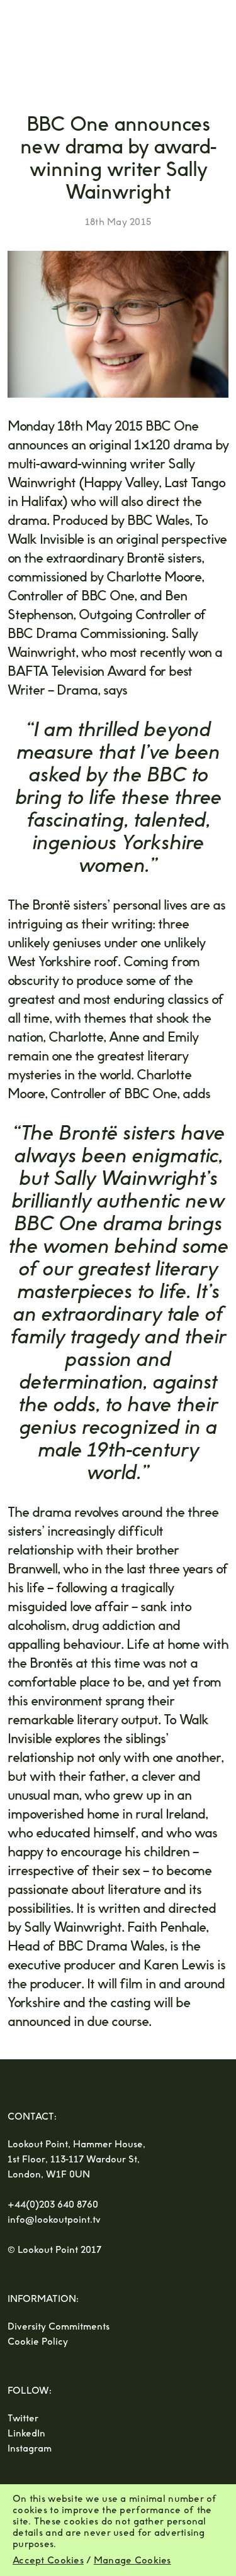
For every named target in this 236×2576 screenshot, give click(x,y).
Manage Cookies (132, 2561)
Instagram (30, 2449)
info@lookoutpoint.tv (54, 2220)
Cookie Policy (38, 2342)
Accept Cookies (48, 2561)
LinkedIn (26, 2434)
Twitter (23, 2419)
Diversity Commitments (59, 2327)
